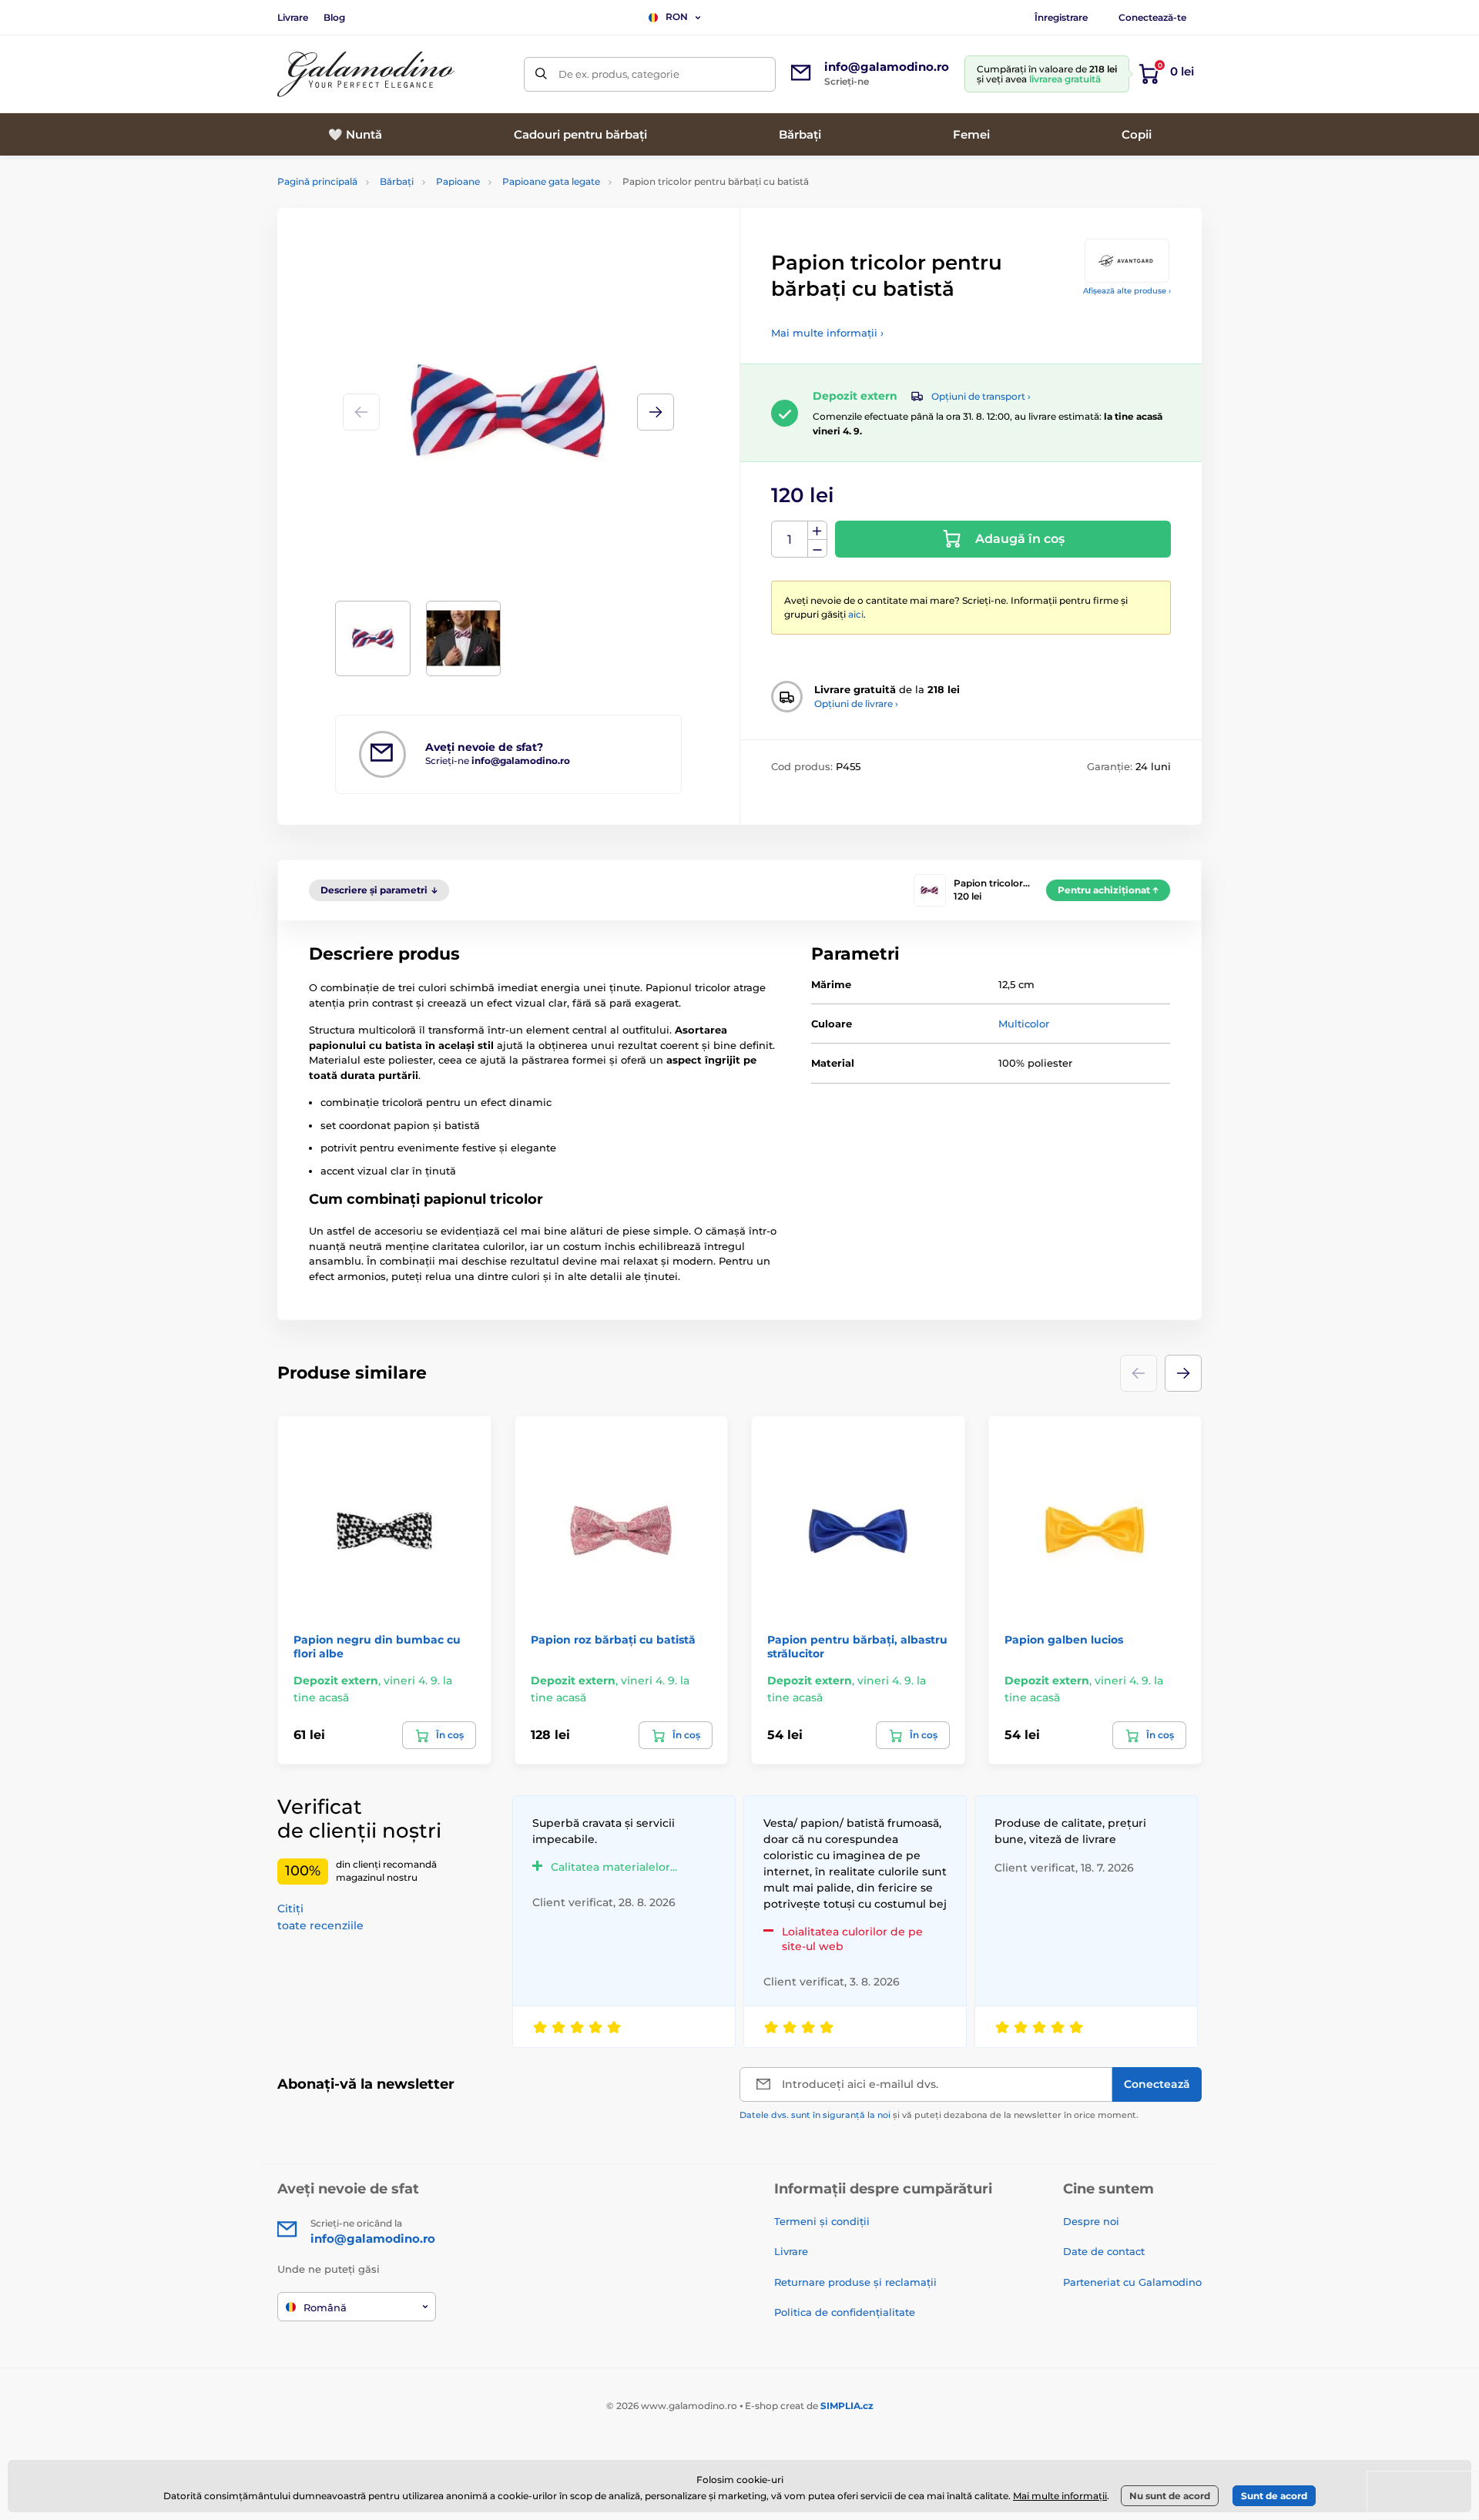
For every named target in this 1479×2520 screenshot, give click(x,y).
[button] (656, 412)
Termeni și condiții (822, 2221)
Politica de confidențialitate (845, 2312)
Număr (790, 540)
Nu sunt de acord (1170, 2496)
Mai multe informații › (827, 333)
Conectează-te (1152, 17)
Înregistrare (1061, 17)
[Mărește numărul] (817, 531)
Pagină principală (317, 181)
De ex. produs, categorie (619, 74)
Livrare (293, 17)
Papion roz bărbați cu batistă (613, 1640)
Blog (334, 17)
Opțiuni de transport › (981, 396)
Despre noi (1091, 2221)
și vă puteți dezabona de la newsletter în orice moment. (939, 2115)
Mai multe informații (1060, 2496)
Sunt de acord (1274, 2496)
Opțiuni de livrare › (856, 704)
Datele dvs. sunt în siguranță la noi (815, 2115)
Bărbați (397, 181)
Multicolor (1024, 1024)
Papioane (458, 181)
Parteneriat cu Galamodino (1132, 2282)
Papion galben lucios (1064, 1640)
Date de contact (1104, 2251)
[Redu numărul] (817, 549)
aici (856, 614)
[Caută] (541, 74)
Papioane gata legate (551, 181)
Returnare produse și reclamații (855, 2282)
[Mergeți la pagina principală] (366, 74)
